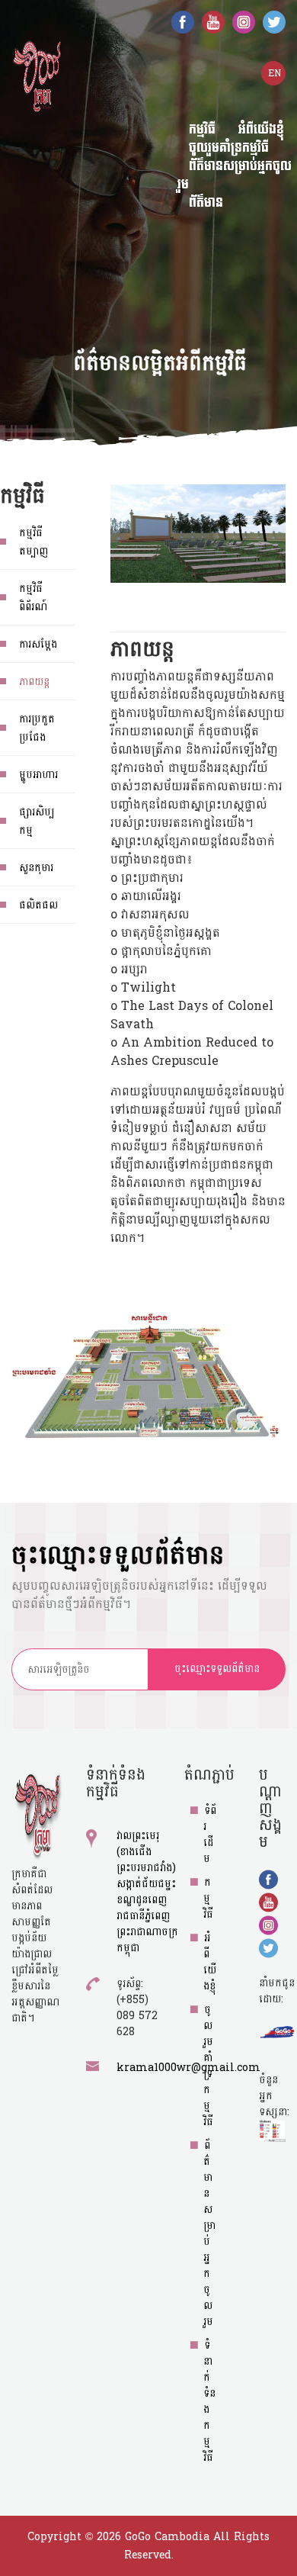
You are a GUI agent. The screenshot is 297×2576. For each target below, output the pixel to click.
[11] (200, 1080)
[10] (212, 1145)
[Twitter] (274, 21)
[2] (148, 1253)
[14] (216, 1270)
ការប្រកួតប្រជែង (37, 728)
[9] (237, 1076)
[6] (126, 1050)
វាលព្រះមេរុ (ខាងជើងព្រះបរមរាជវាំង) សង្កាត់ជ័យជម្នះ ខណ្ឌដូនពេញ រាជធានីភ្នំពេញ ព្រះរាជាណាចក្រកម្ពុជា (147, 1892)
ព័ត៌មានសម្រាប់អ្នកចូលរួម (235, 175)
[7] (141, 1079)
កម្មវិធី (208, 1898)
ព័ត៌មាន (206, 203)
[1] (162, 1337)
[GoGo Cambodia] (37, 75)
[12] (252, 1188)
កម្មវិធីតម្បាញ (34, 542)
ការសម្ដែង (38, 644)
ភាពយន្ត (34, 682)
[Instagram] (244, 21)
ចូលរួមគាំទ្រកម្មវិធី (208, 2066)
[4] (131, 1192)
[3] (84, 1169)
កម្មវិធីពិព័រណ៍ (33, 598)
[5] (103, 1097)
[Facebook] (183, 21)
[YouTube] (213, 21)
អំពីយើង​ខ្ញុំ (210, 1962)
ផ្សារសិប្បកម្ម (37, 821)
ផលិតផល (38, 905)
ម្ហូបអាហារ (38, 775)
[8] (150, 1033)
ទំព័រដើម (210, 1835)
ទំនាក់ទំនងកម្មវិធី (209, 2401)
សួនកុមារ (36, 868)
